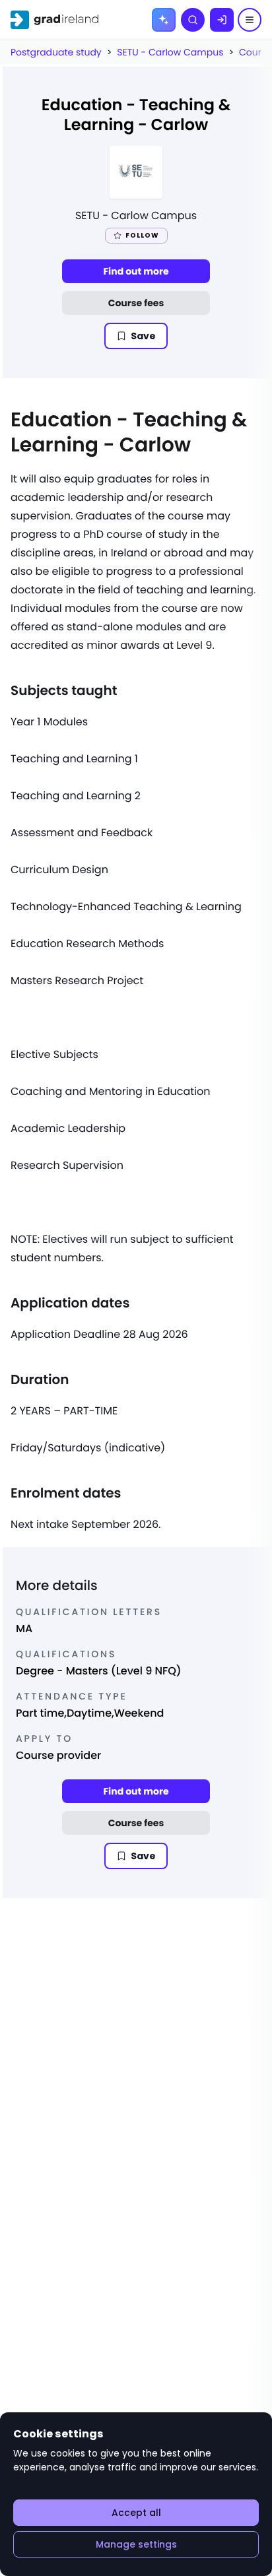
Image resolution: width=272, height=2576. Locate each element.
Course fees (136, 303)
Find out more (136, 271)
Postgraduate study (56, 52)
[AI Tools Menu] (164, 20)
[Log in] (222, 20)
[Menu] (250, 20)
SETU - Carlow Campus (170, 52)
